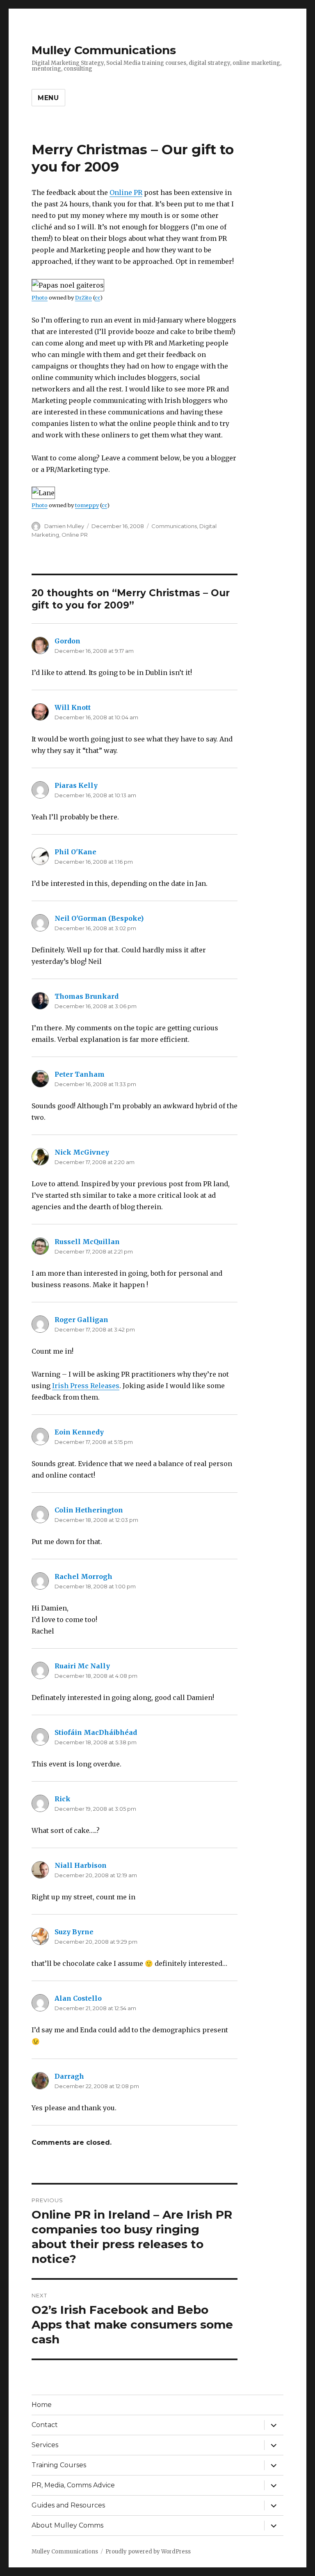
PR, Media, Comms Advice (73, 2485)
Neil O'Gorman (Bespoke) (99, 918)
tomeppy (87, 505)
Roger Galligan (81, 1320)
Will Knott (73, 707)
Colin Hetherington (89, 1510)
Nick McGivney (82, 1152)
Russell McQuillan (87, 1242)
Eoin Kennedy (79, 1432)
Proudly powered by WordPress (148, 2552)
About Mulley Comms (67, 2525)
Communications (174, 526)
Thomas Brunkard (87, 996)
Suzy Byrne (74, 1932)
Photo (40, 297)
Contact (45, 2425)
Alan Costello (78, 1998)
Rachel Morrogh (83, 1576)
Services (45, 2445)
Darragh (69, 2076)
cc (97, 297)
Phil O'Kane (75, 852)
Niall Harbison (81, 1865)
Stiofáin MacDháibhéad (96, 1732)
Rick (63, 1799)
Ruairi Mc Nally (82, 1666)
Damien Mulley (64, 526)
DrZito (83, 297)
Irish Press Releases (86, 1386)
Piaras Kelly (76, 785)
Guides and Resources (68, 2505)
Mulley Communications (104, 50)
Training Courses (59, 2465)
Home (42, 2405)
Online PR (126, 192)
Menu (48, 98)
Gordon (67, 641)
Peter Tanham (80, 1074)
